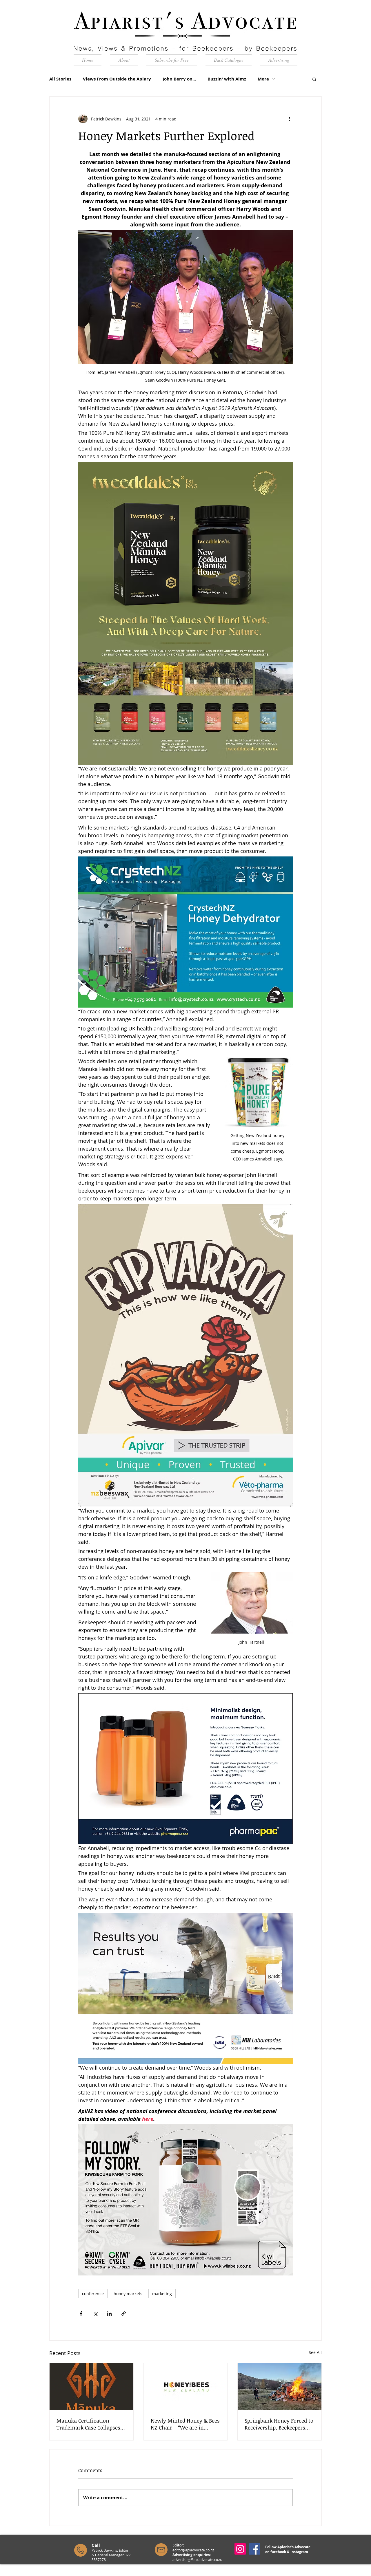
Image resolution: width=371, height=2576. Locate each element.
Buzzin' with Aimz (227, 79)
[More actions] (289, 119)
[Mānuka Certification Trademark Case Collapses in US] (91, 2387)
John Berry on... (179, 79)
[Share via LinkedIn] (109, 2314)
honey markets (128, 2294)
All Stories (60, 79)
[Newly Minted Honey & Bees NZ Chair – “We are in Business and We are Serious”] (186, 2387)
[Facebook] (254, 2549)
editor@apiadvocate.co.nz (193, 2550)
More (263, 79)
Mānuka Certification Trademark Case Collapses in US (88, 2424)
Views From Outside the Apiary (117, 79)
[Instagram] (240, 2549)
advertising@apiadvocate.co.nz (198, 2559)
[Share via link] (124, 2314)
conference (93, 2294)
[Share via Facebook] (81, 2314)
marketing (162, 2294)
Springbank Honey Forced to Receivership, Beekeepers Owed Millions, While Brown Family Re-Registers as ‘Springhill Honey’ (279, 2424)
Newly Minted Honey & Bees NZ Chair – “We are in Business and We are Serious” (185, 2424)
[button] (314, 79)
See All (315, 2352)
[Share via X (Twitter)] (95, 2314)
